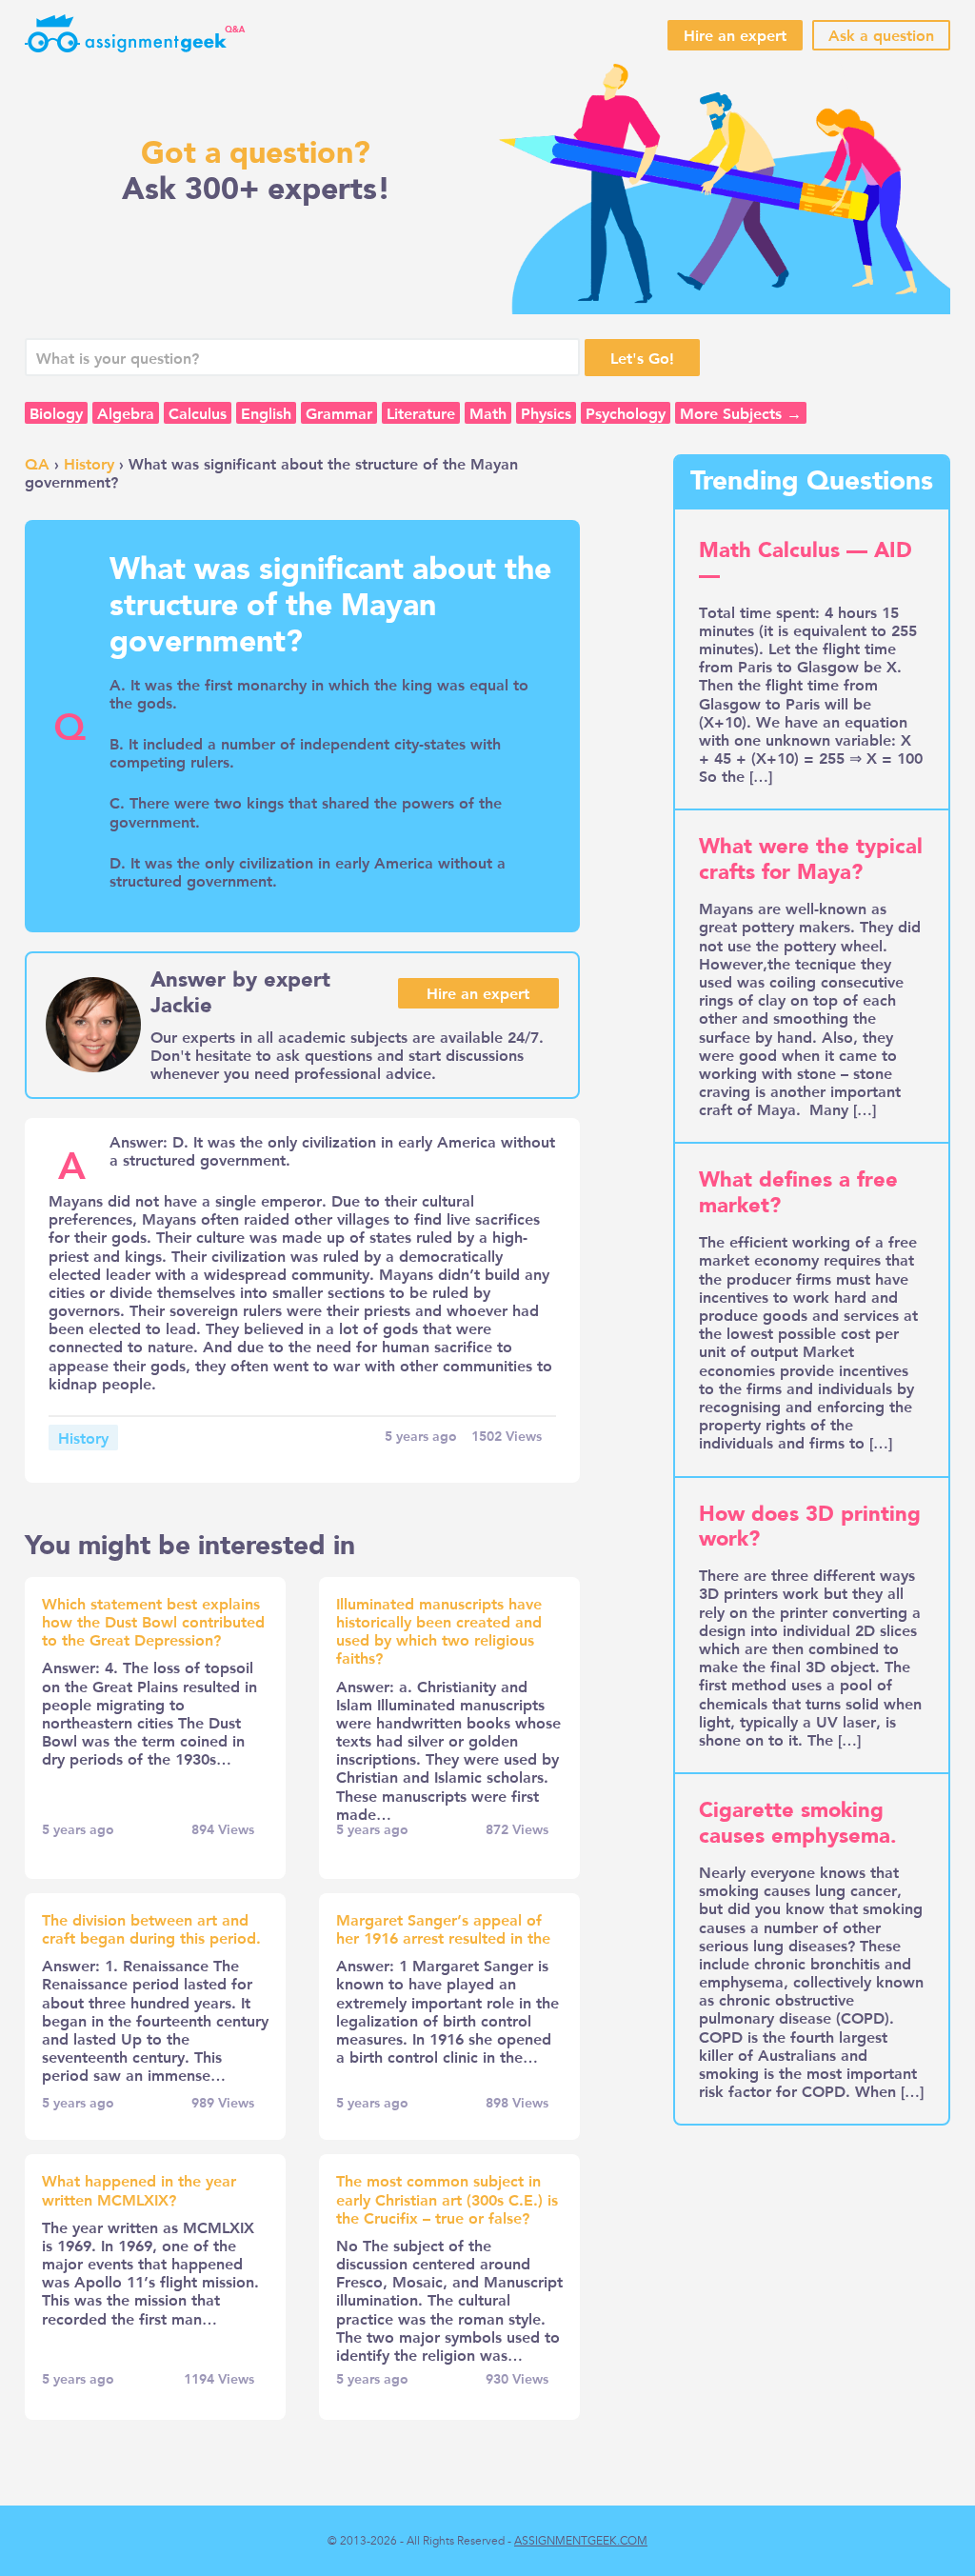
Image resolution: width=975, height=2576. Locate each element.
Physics (546, 413)
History (89, 463)
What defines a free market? (798, 1192)
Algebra (126, 413)
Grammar (339, 413)
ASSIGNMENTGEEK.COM (581, 2541)
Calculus (198, 413)
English (266, 413)
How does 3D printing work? (810, 1527)
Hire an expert (735, 35)
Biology (56, 413)
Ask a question (881, 35)
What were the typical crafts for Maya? (811, 859)
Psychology (626, 413)
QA (37, 463)
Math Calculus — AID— (806, 563)
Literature (421, 413)
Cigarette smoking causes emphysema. (798, 1823)
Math (488, 413)
